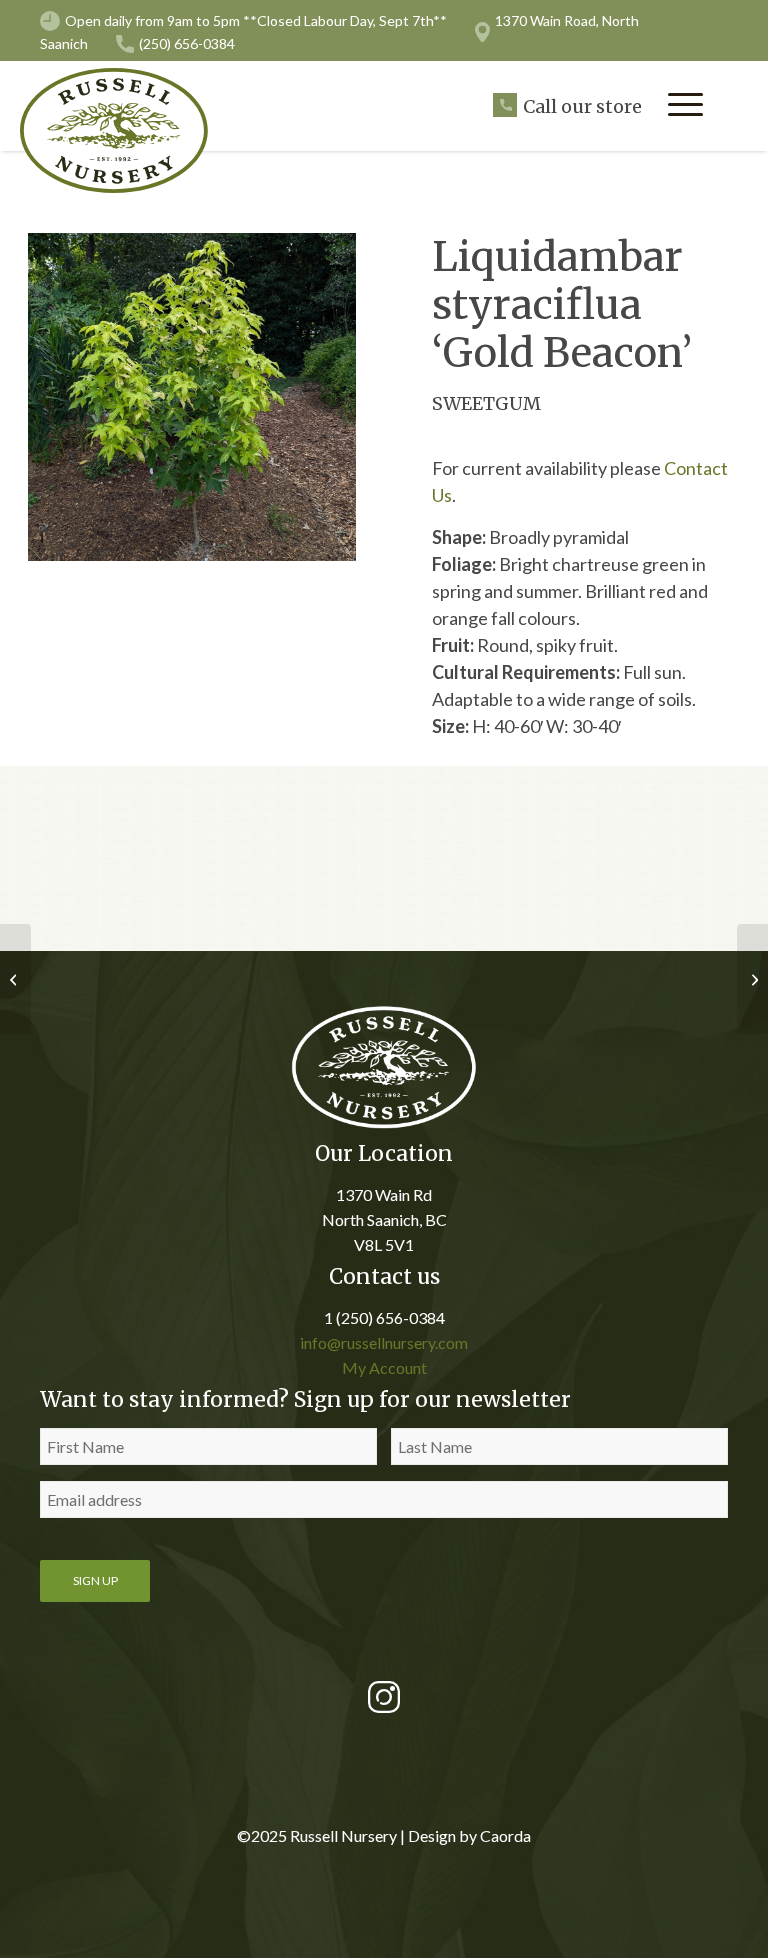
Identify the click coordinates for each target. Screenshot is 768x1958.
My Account (384, 1367)
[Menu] (685, 104)
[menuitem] (685, 104)
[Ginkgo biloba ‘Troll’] (15, 979)
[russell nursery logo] (125, 130)
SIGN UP (95, 1580)
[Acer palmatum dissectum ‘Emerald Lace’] (752, 979)
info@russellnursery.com (384, 1342)
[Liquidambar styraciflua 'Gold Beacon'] (192, 397)
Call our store (582, 106)
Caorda (505, 1835)
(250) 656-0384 (187, 43)
